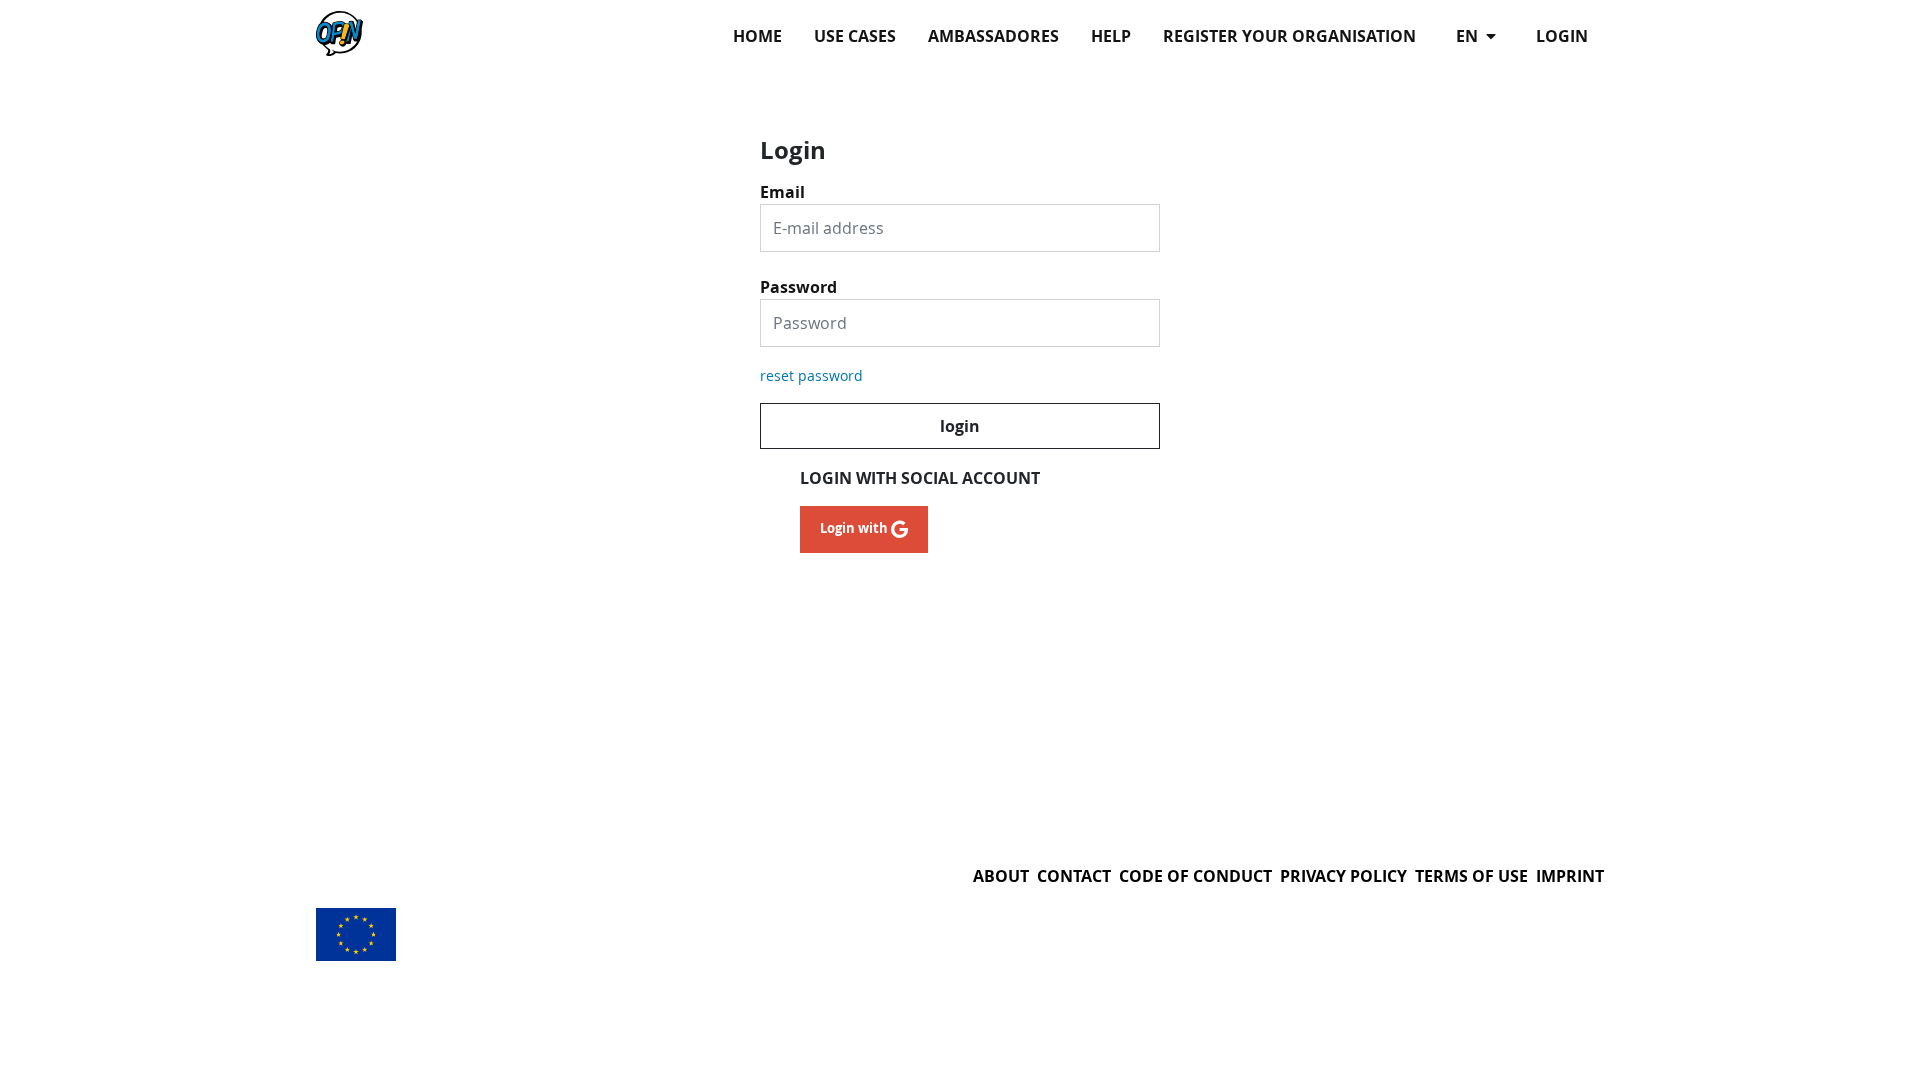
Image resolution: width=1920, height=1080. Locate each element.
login (1562, 36)
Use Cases (855, 36)
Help (1111, 36)
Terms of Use (1471, 876)
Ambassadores (993, 36)
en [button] (1469, 36)
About (1001, 876)
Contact (1074, 876)
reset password (811, 375)
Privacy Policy (1343, 876)
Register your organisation (1289, 36)
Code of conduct (1195, 876)
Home (757, 36)
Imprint (1570, 876)
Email (782, 185)
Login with (855, 528)
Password (798, 280)
